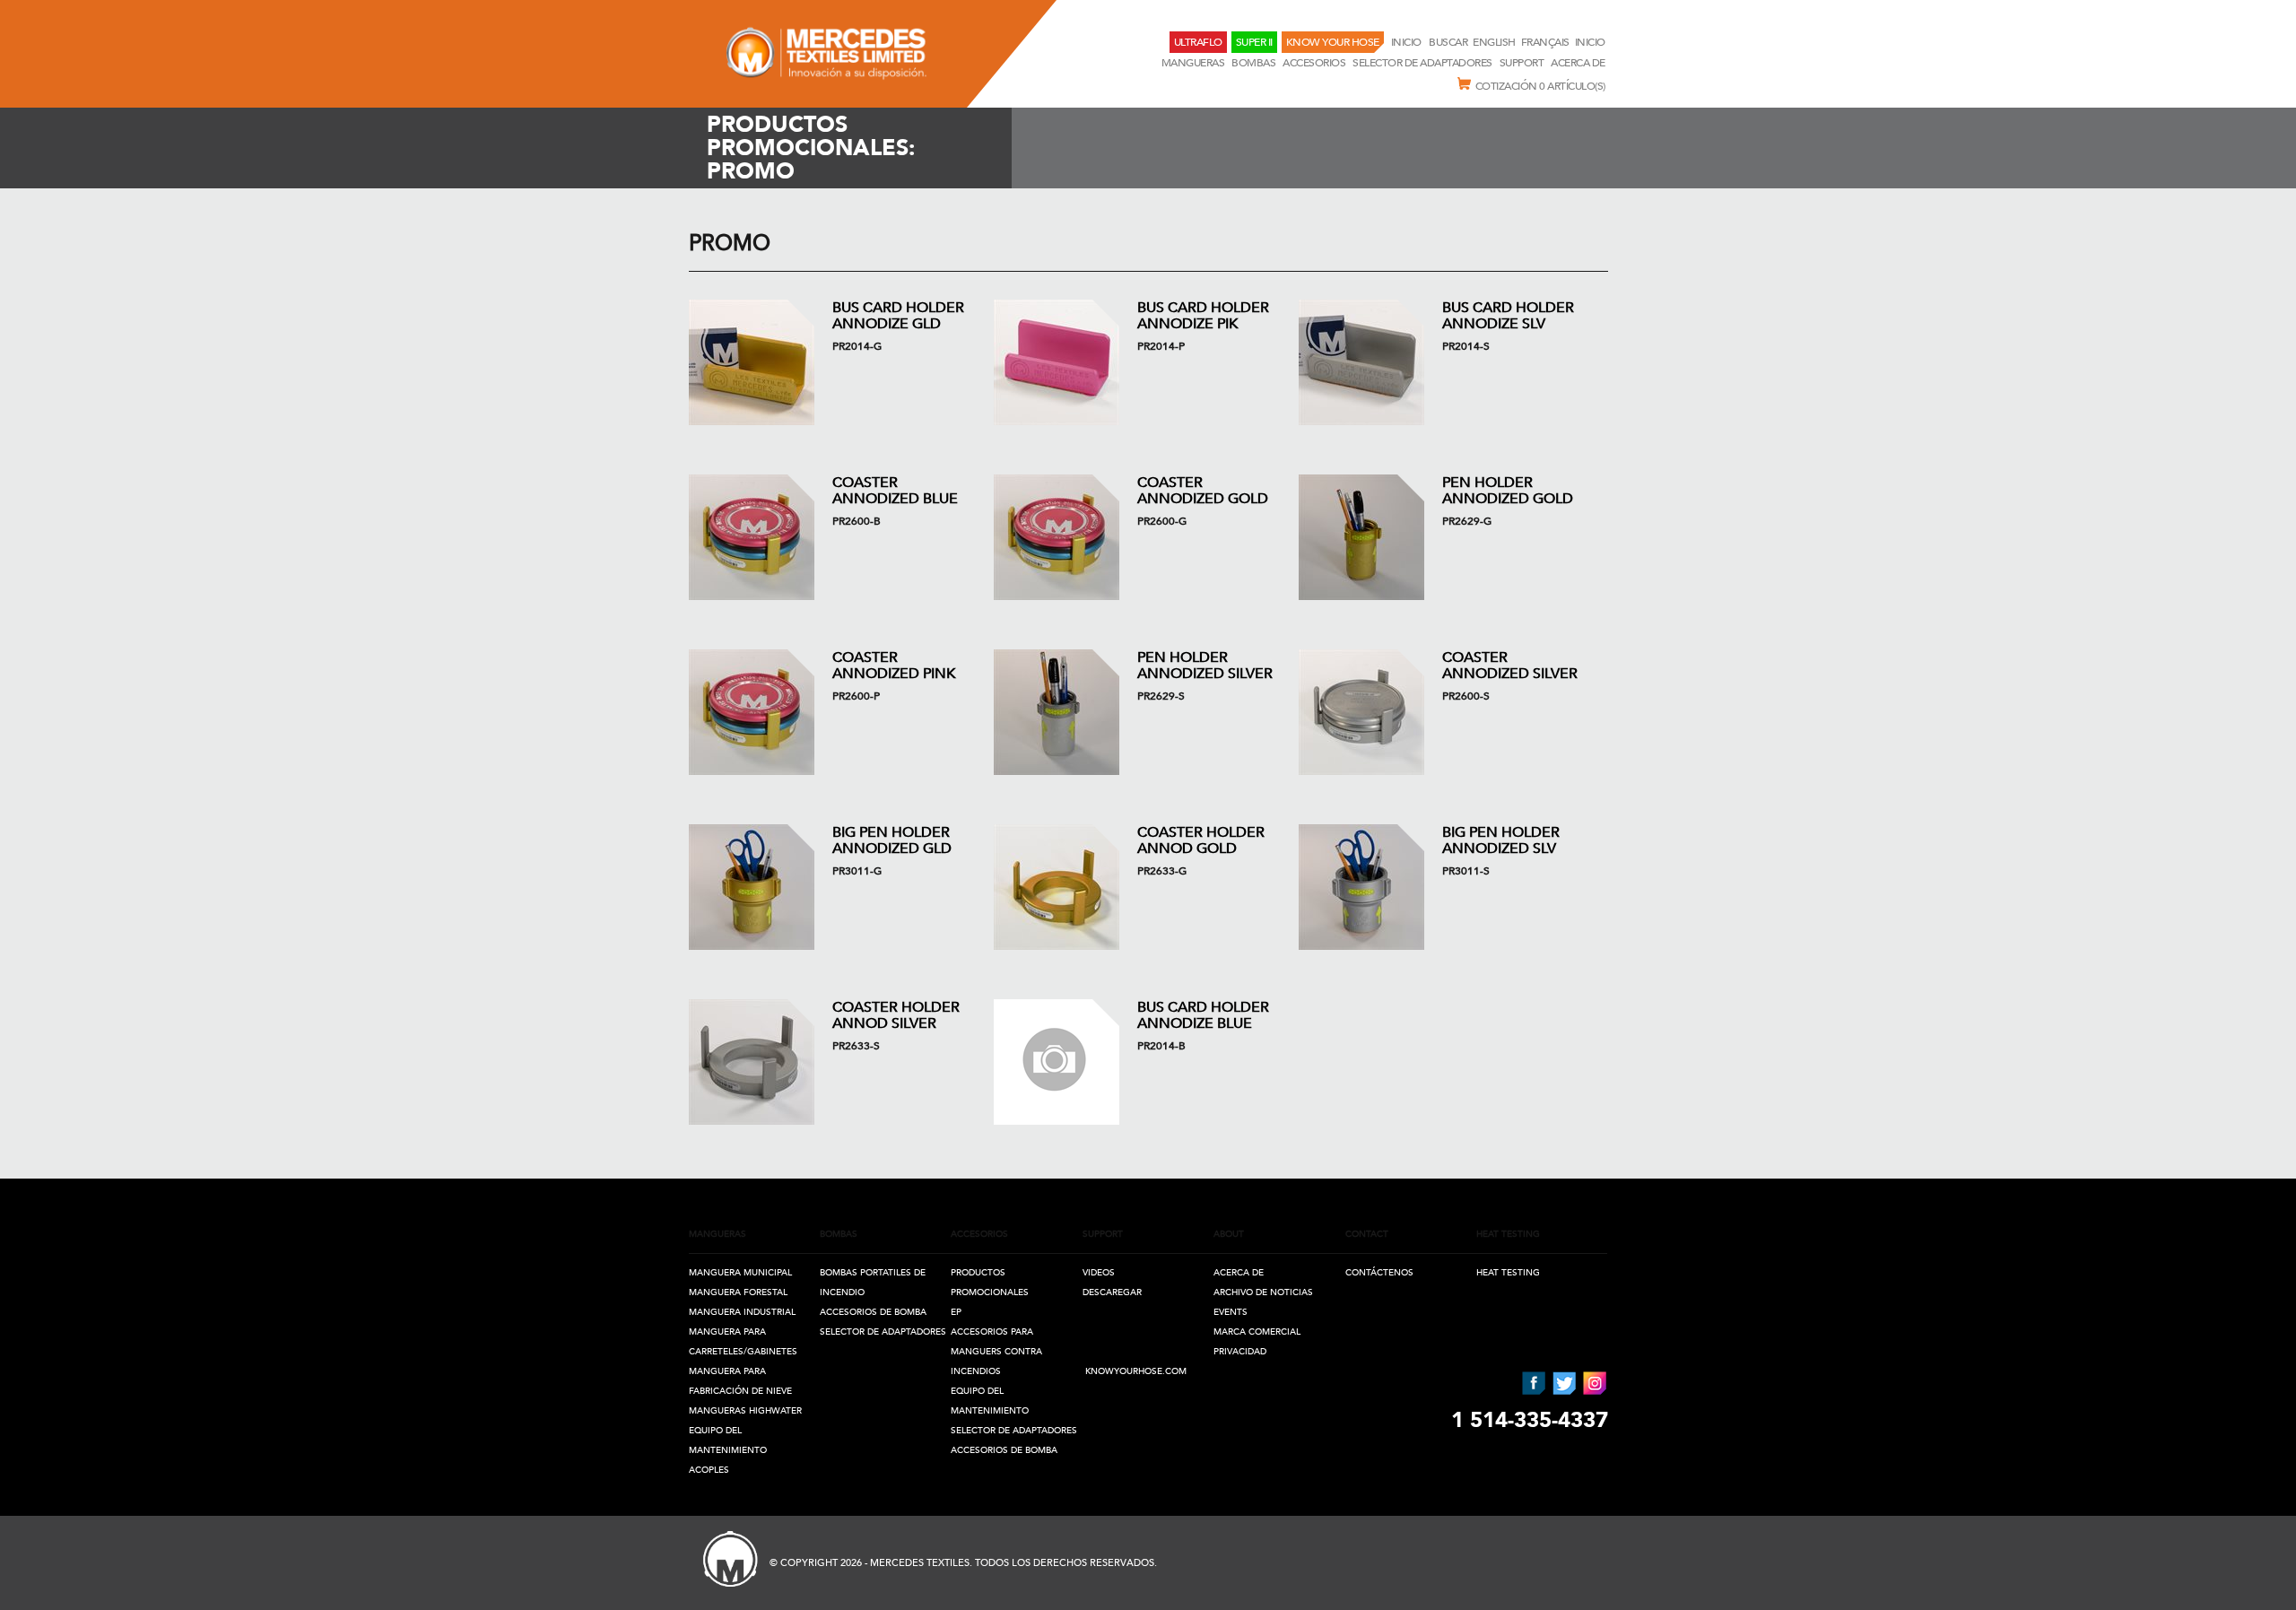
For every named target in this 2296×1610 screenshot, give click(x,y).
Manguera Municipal (740, 1273)
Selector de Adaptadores (1422, 63)
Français (1545, 42)
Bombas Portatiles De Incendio (873, 1283)
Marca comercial (1257, 1332)
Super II (1254, 42)
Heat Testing (1508, 1273)
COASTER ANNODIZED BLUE (895, 491)
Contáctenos (1379, 1273)
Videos (1099, 1273)
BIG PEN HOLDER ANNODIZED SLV (1501, 840)
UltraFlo (1198, 42)
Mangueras (1193, 63)
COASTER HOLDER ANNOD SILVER (896, 1015)
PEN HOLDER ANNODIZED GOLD (1508, 491)
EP (956, 1312)
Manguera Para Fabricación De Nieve (740, 1381)
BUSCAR (1448, 42)
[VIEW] (752, 362)
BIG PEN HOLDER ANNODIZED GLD (892, 840)
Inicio (1408, 42)
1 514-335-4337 (1530, 1420)
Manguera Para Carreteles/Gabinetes (743, 1342)
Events (1231, 1312)
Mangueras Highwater (745, 1411)
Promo (730, 244)
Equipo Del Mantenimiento (728, 1440)
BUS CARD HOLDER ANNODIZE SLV (1508, 316)
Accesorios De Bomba (873, 1312)
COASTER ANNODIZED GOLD (1203, 491)
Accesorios (1314, 63)
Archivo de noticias (1263, 1292)
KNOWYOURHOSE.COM (1136, 1371)
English (1494, 42)
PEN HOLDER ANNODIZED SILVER (1205, 666)
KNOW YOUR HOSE (1333, 42)
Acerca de (1578, 63)
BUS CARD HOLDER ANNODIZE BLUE (1203, 1015)
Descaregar (1112, 1292)
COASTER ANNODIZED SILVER (1510, 666)
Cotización (1540, 86)
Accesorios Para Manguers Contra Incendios (996, 1352)
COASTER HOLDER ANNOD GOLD (1201, 840)
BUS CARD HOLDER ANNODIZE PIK (1203, 316)
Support (1522, 63)
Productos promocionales (990, 1283)
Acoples (709, 1470)
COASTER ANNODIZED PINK (894, 666)
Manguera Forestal (738, 1292)
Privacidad (1240, 1352)
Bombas (1253, 63)
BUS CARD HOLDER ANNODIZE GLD (898, 316)
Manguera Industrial (742, 1312)
